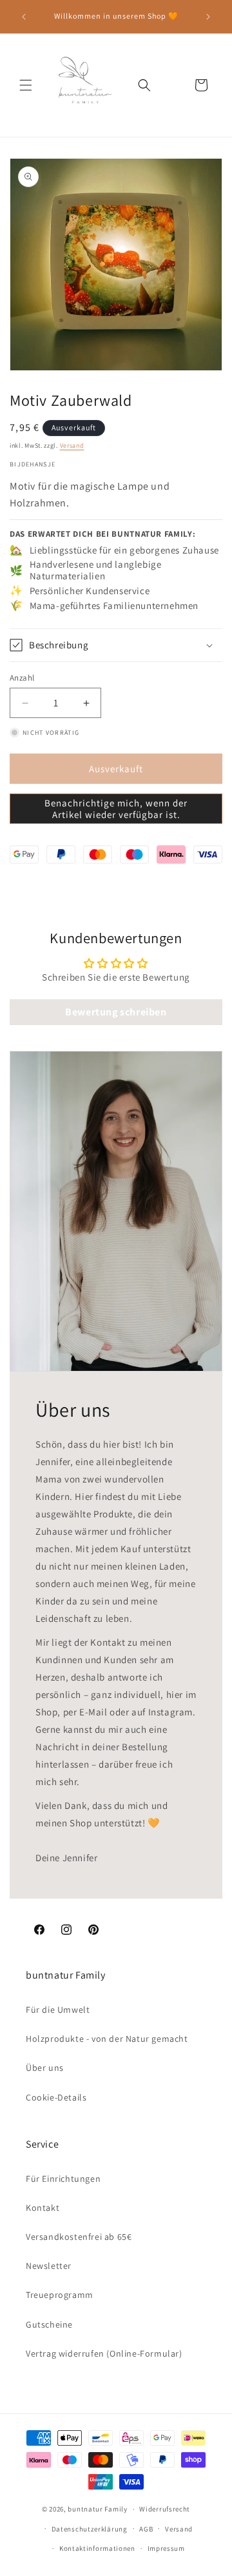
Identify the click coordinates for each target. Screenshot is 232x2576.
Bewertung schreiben (116, 1012)
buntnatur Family (97, 2509)
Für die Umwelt (58, 2010)
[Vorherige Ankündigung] (24, 17)
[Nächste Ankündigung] (208, 17)
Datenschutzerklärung (90, 2529)
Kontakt (43, 2208)
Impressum (166, 2548)
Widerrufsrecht (165, 2509)
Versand (72, 445)
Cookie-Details (56, 2097)
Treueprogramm (60, 2295)
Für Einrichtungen (63, 2179)
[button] (26, 85)
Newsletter (49, 2266)
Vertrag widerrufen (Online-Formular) (104, 2353)
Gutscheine (49, 2324)
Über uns (45, 2068)
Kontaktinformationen (97, 2548)
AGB (146, 2529)
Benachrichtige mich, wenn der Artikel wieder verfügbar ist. (116, 809)
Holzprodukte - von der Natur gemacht (107, 2039)
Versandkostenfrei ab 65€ (79, 2237)
